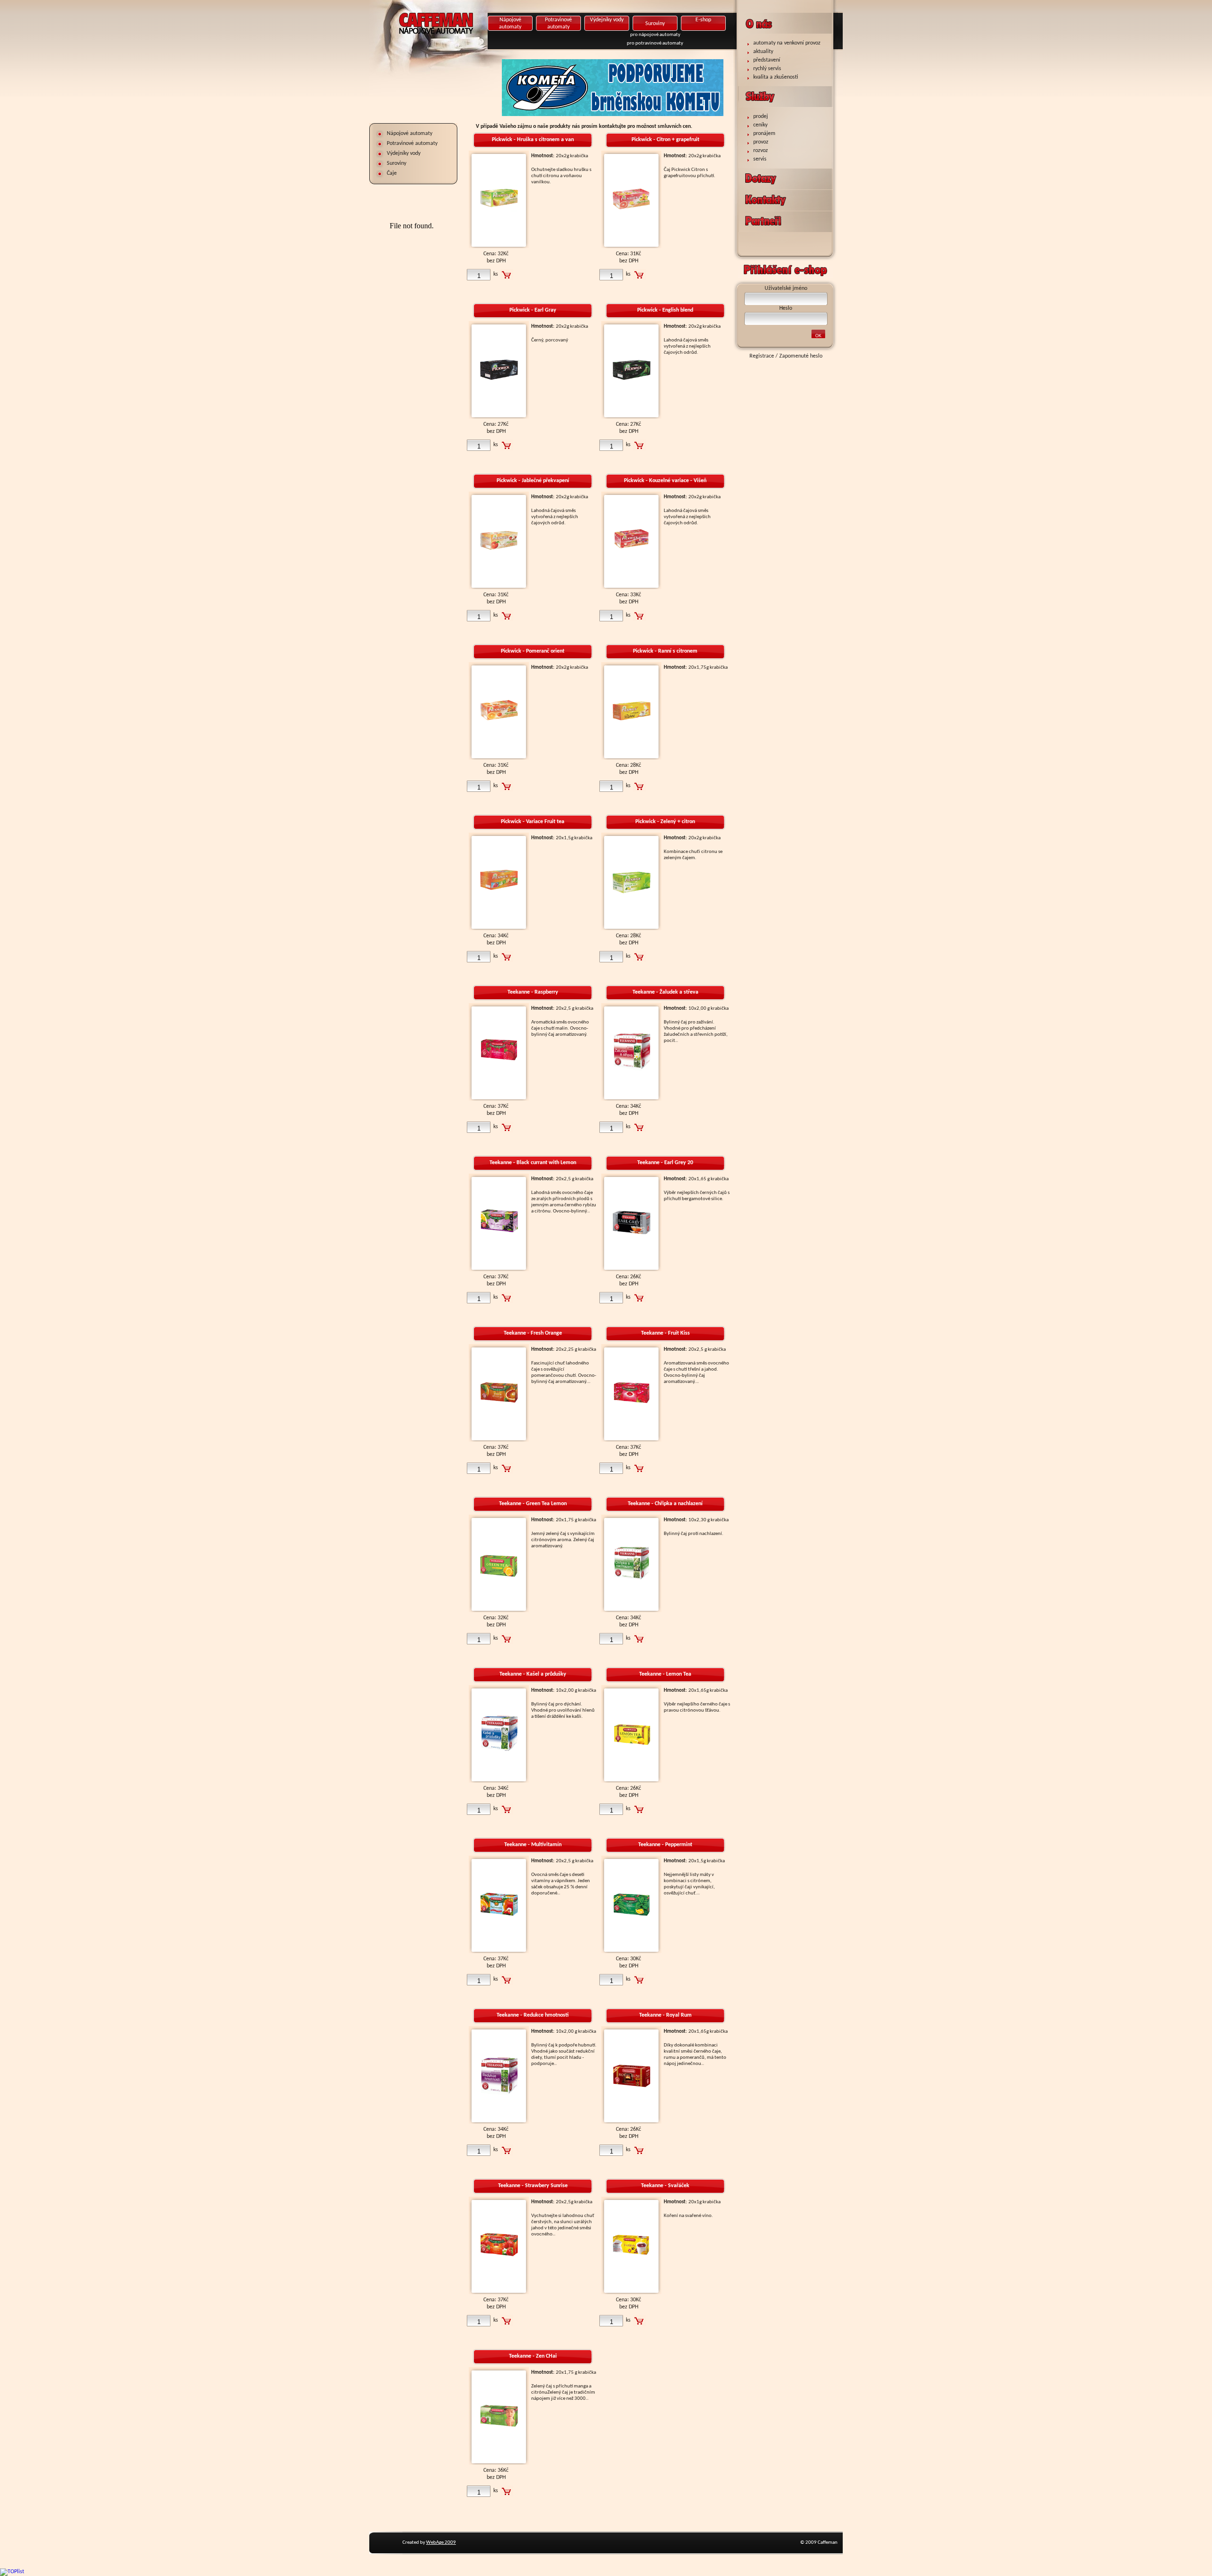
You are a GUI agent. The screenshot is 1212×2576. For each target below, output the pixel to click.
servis (760, 159)
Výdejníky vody (607, 20)
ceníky (760, 125)
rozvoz (761, 151)
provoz (761, 142)
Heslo (786, 308)
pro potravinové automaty (655, 43)
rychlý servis (767, 69)
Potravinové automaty (412, 144)
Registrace (762, 356)
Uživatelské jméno (786, 288)
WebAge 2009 (441, 2543)
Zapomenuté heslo (801, 356)
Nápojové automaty (510, 23)
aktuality (763, 52)
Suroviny (655, 24)
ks (496, 274)
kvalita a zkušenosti (776, 77)
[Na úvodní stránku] (466, 40)
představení (767, 60)
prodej (761, 117)
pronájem (764, 134)
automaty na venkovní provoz (787, 43)
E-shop (703, 20)
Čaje (392, 173)
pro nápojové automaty (655, 35)
